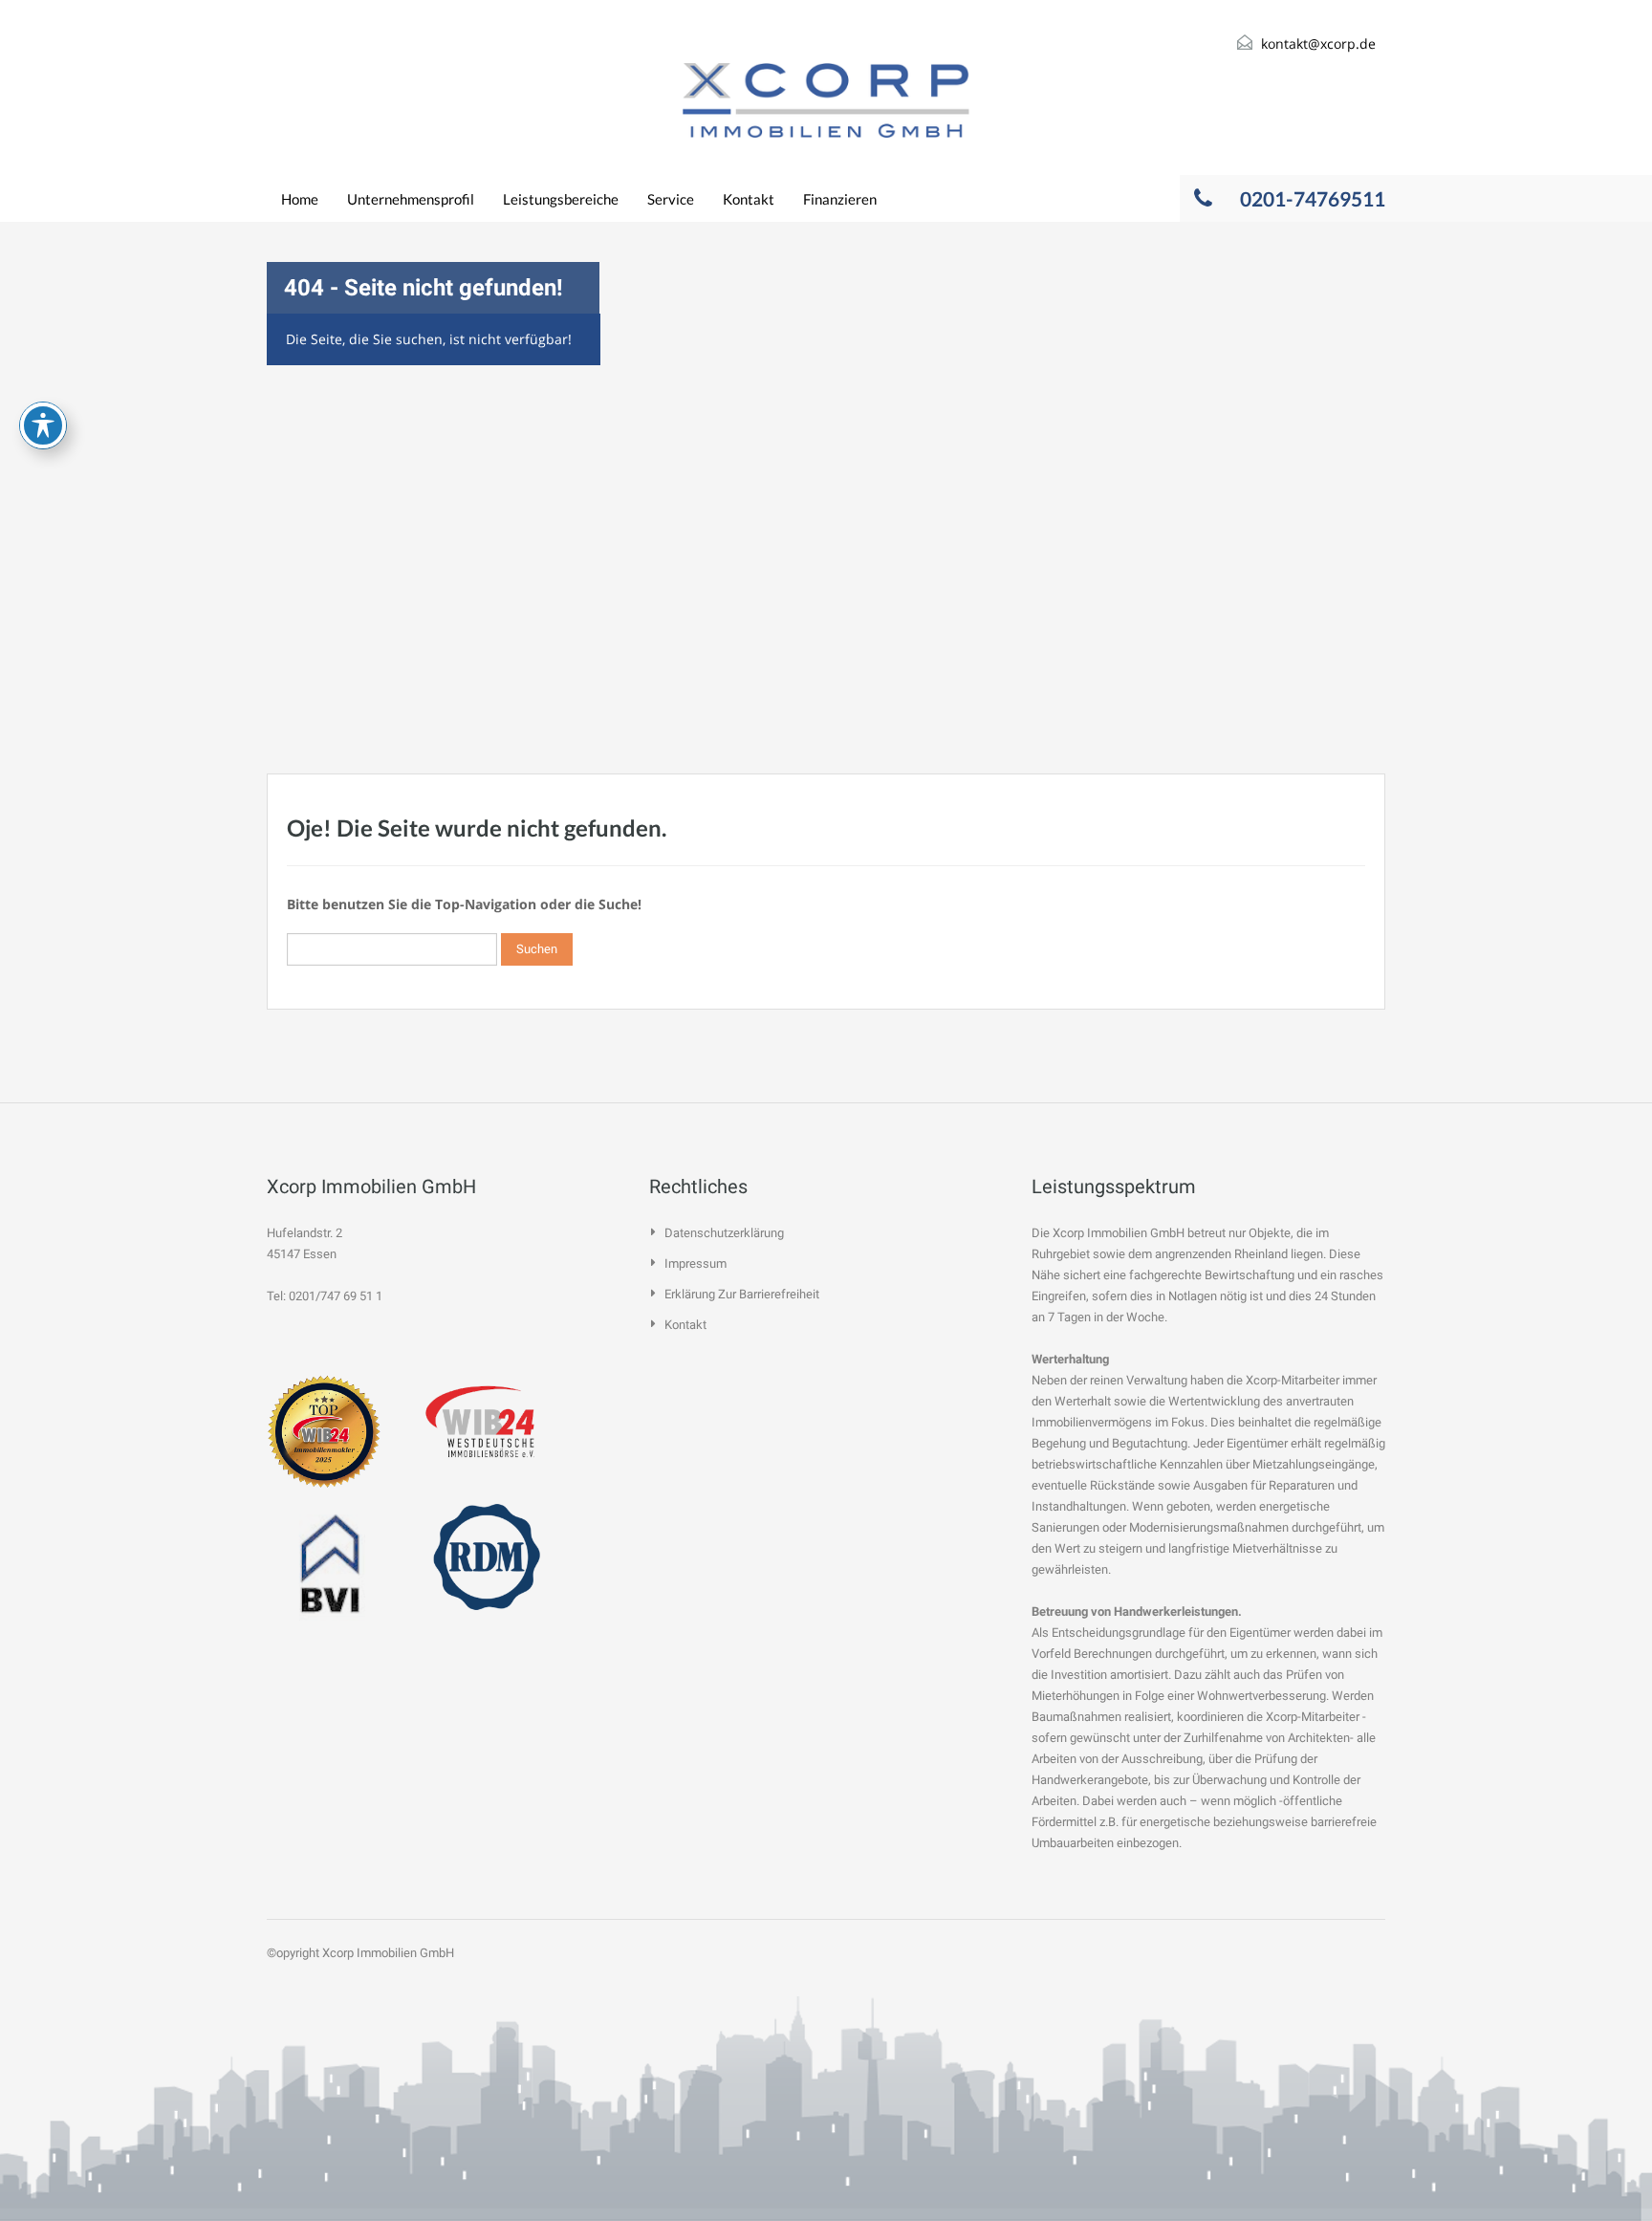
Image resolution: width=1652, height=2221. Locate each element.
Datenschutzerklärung (724, 1233)
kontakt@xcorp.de (1318, 44)
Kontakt (749, 199)
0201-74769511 (1313, 198)
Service (671, 199)
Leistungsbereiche (561, 199)
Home (300, 199)
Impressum (696, 1263)
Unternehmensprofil (411, 199)
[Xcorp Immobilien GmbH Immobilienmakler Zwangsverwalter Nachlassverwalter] (826, 100)
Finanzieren (840, 199)
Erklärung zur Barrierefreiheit (742, 1294)
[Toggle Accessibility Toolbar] (43, 425)
